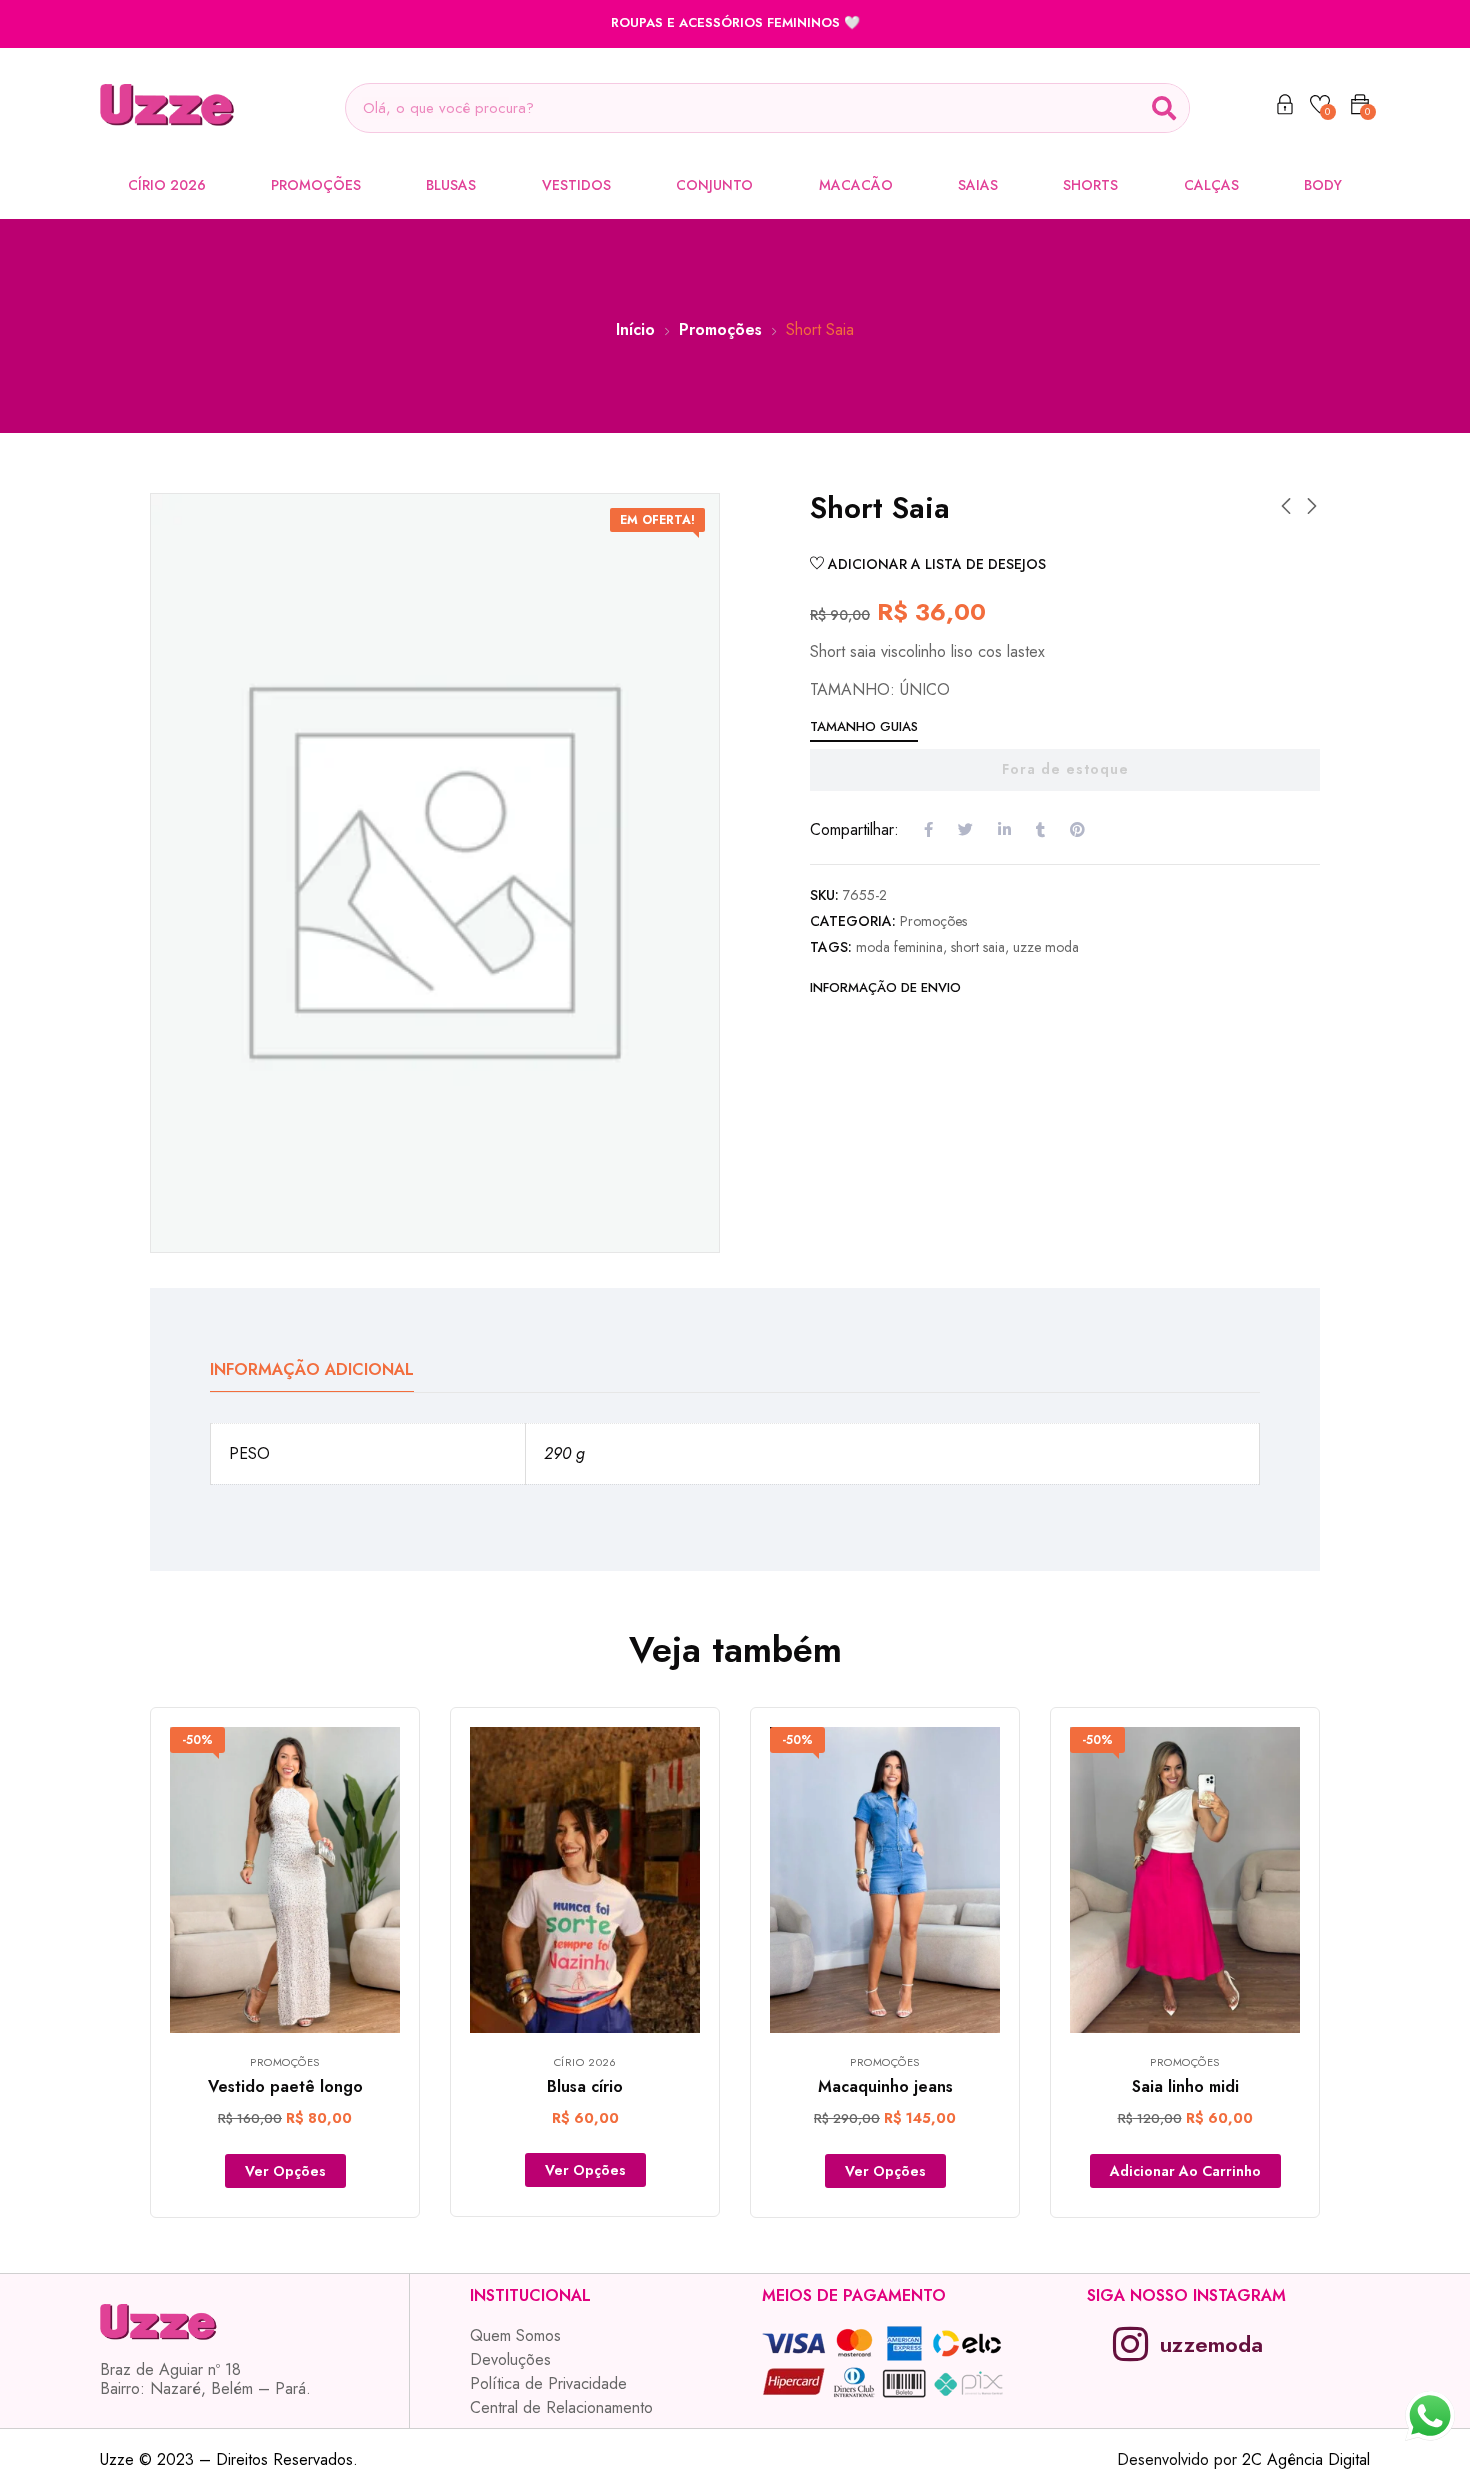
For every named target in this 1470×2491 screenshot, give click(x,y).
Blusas (451, 185)
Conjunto (714, 185)
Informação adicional (312, 1369)
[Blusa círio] (585, 1880)
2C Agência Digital (1306, 2459)
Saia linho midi (1185, 2086)
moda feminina (899, 947)
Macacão (856, 185)
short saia (978, 947)
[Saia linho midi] (1185, 1880)
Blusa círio (585, 2086)
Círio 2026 (167, 185)
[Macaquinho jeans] (885, 1880)
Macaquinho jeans (885, 2086)
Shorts (1090, 185)
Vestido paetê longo (285, 2086)
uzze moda (1046, 947)
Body (1323, 185)
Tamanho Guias (864, 726)
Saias (978, 185)
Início (635, 329)
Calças (1211, 185)
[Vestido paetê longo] (285, 1880)
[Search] (1164, 108)
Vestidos (576, 185)
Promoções (316, 185)
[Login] (1285, 108)
